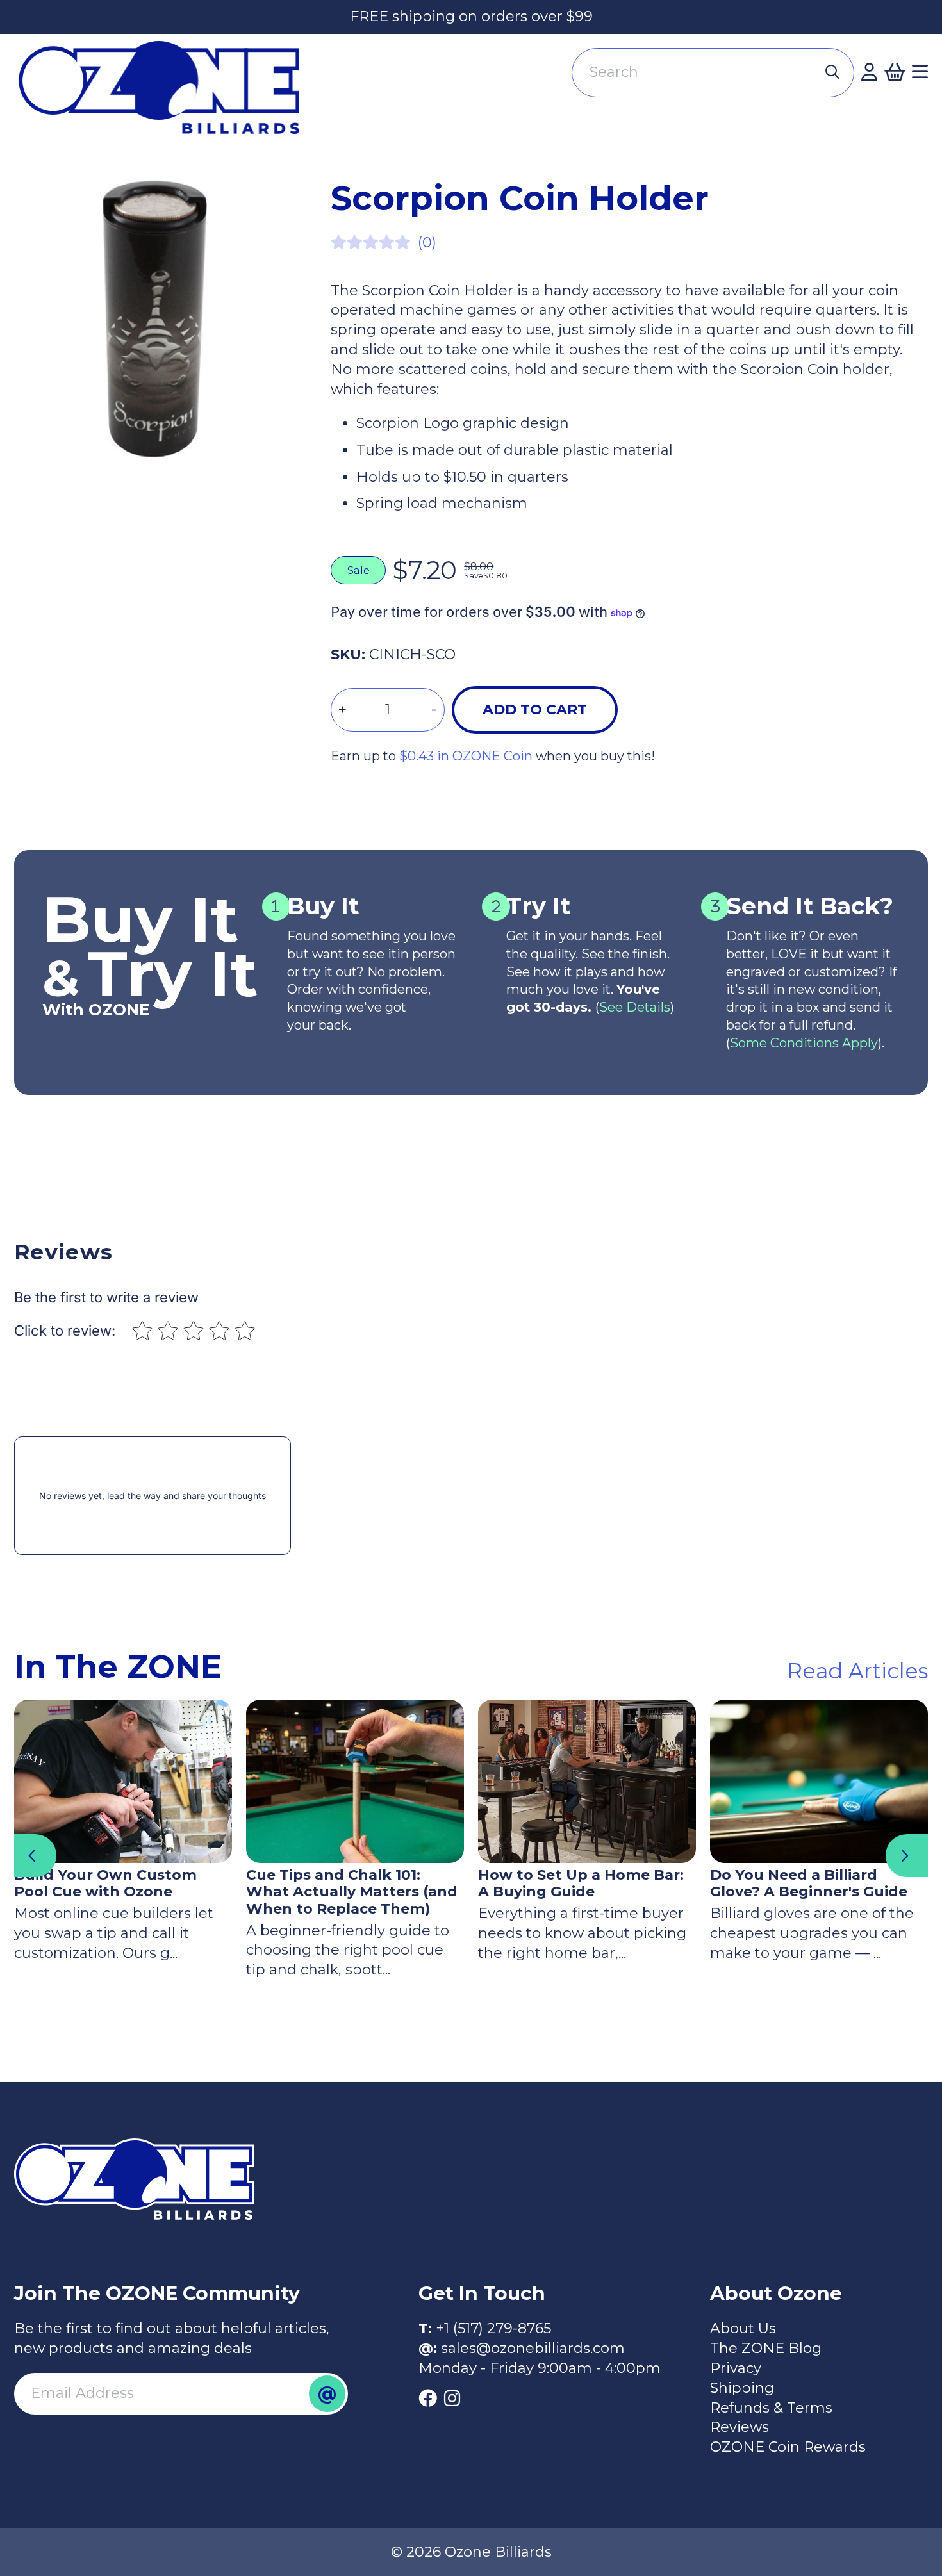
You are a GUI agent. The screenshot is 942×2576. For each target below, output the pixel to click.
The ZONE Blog (766, 2348)
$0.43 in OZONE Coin (466, 756)
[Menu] (920, 72)
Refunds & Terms (771, 2408)
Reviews (740, 2427)
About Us (743, 2328)
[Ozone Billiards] (166, 95)
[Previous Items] (35, 1855)
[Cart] (895, 72)
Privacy (736, 2368)
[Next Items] (907, 1855)
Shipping (742, 2388)
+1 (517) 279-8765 (493, 2328)
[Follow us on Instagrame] (452, 2399)
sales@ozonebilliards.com (533, 2348)
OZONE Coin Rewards (788, 2447)
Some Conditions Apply (804, 1043)
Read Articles (857, 1671)
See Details (635, 1007)
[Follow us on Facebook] (428, 2399)
